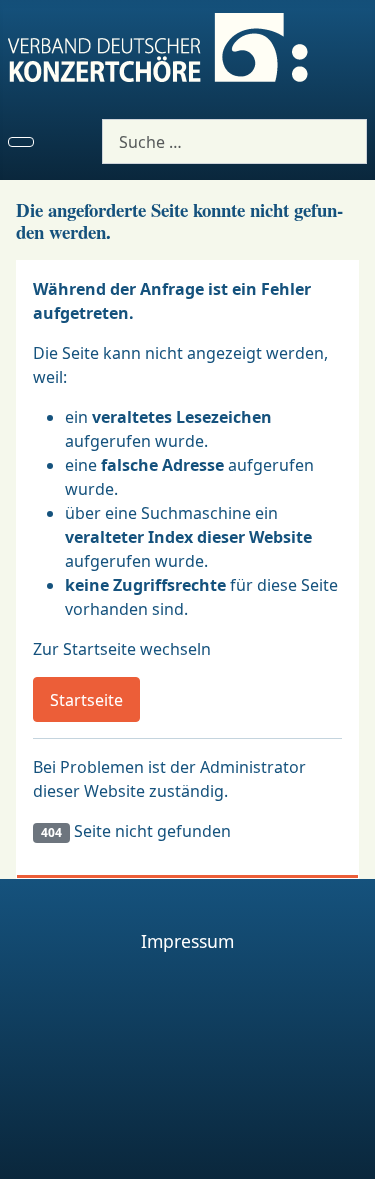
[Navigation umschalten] (21, 142)
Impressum (187, 941)
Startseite (86, 700)
